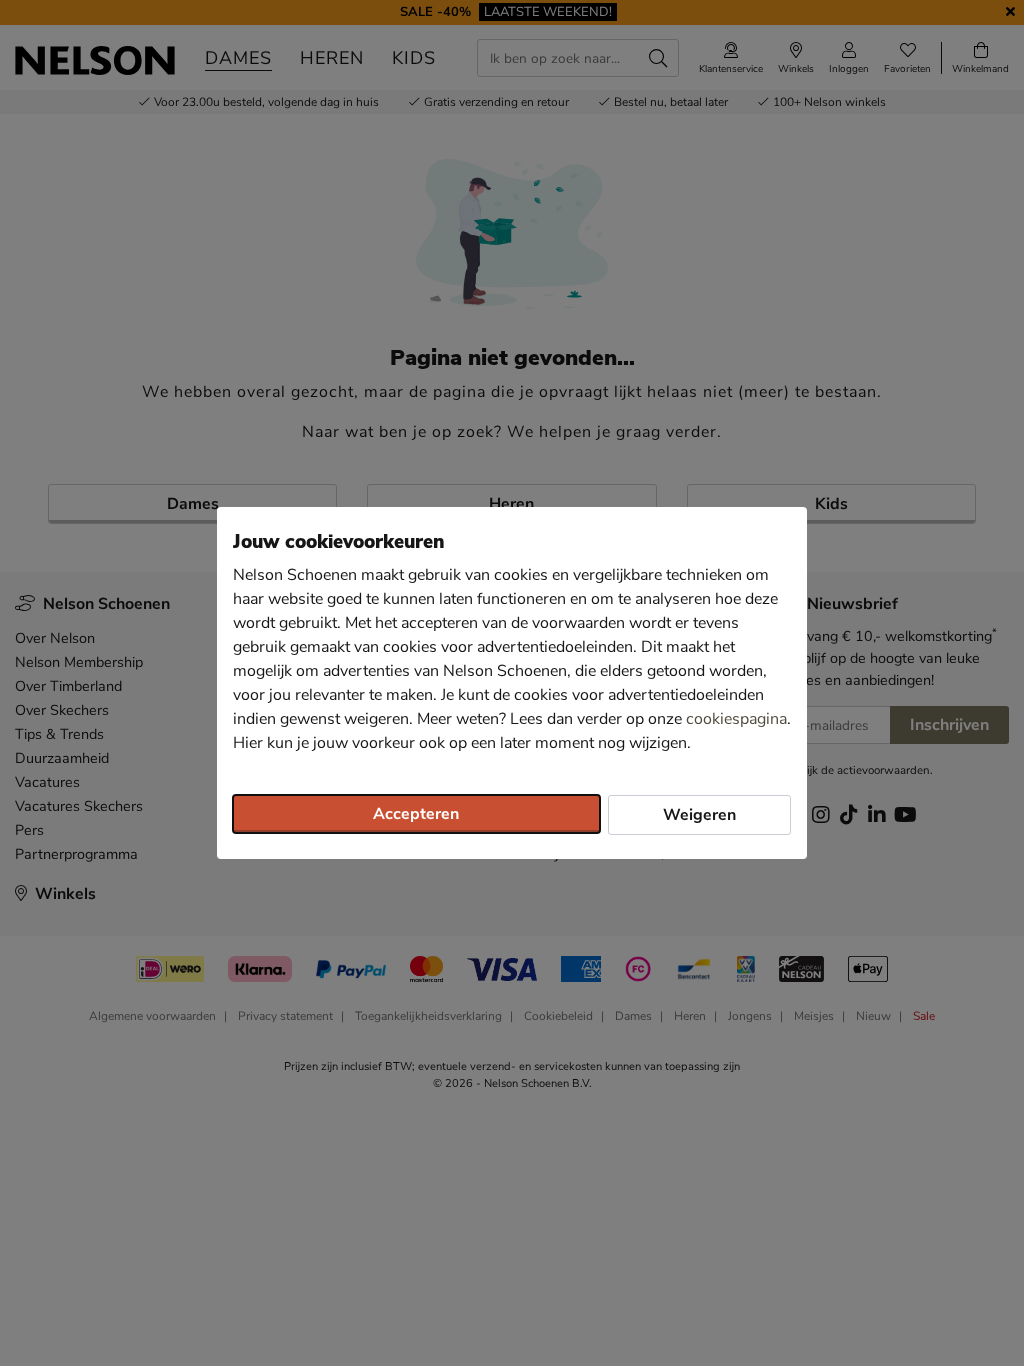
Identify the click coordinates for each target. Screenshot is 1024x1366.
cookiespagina (736, 719)
